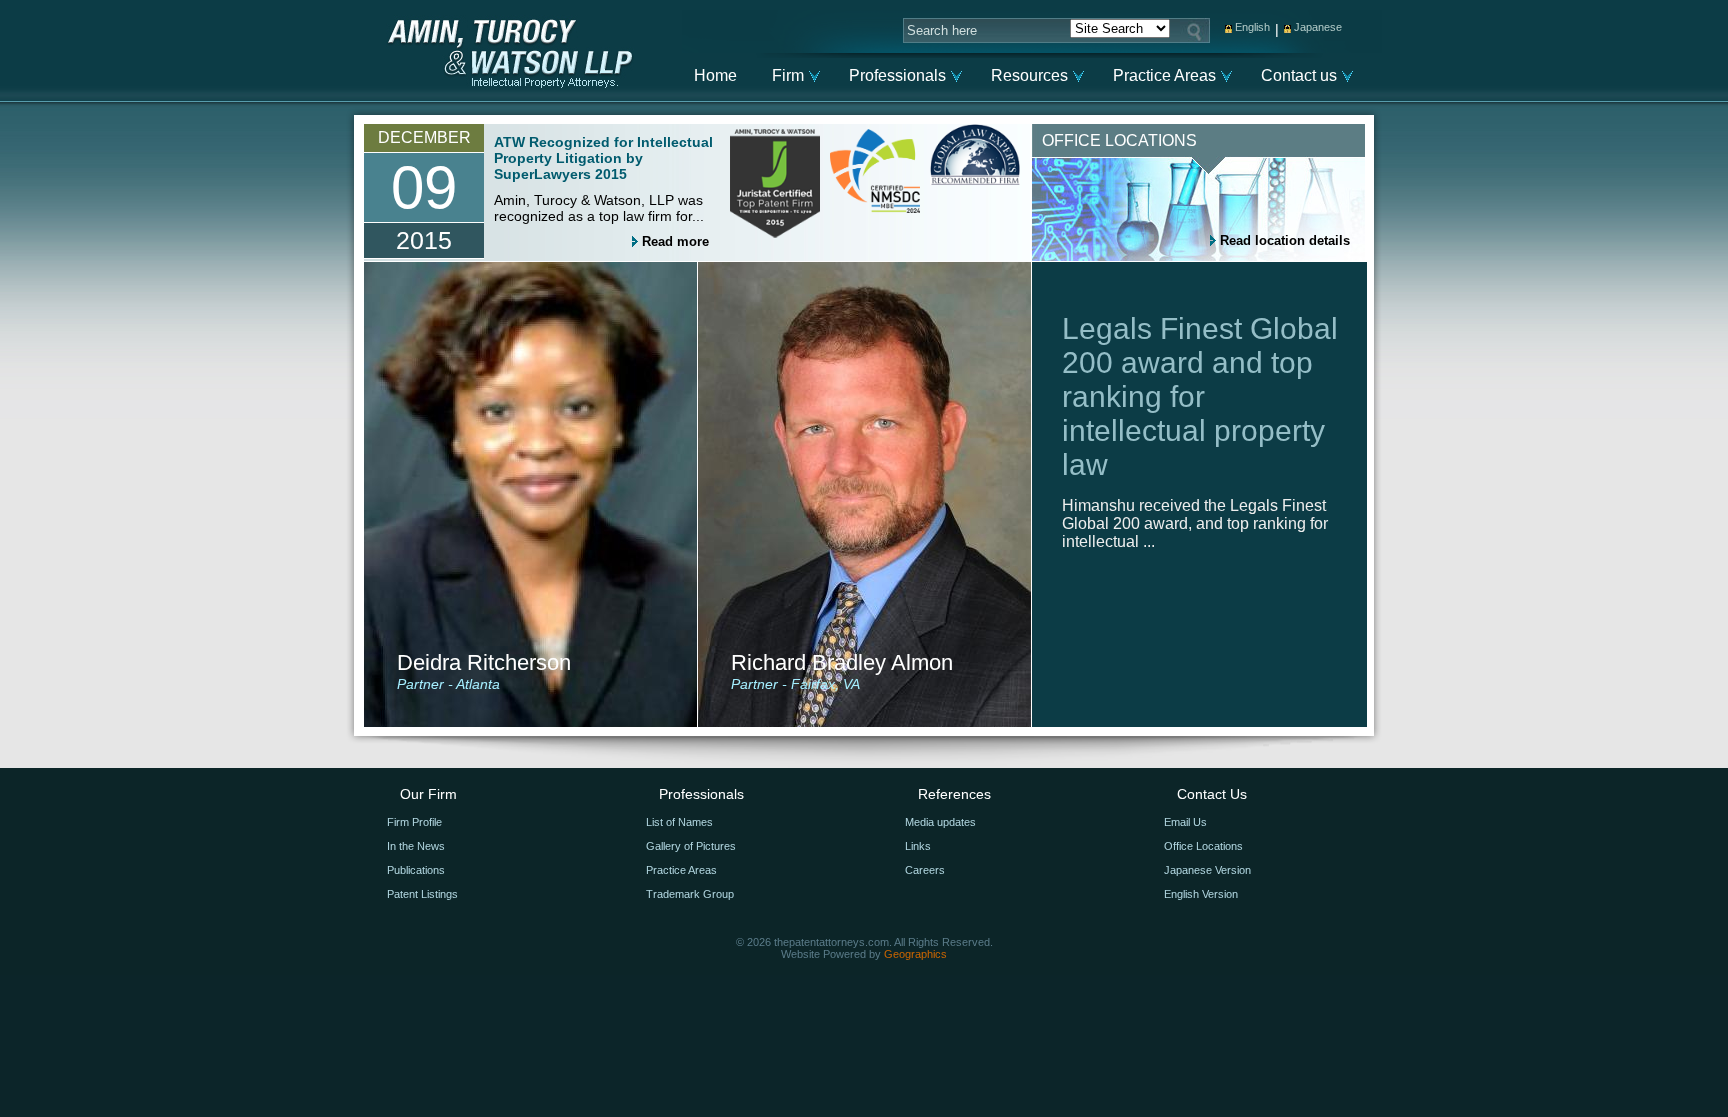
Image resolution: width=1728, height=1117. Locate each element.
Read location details (1285, 240)
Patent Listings (422, 894)
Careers (925, 870)
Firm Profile (414, 822)
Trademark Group (690, 894)
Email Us (1185, 822)
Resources (1029, 75)
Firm (788, 75)
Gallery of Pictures (691, 846)
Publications (416, 870)
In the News (416, 846)
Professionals (897, 75)
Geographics (915, 954)
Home (715, 75)
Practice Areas (1164, 75)
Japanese (1318, 27)
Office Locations (1203, 846)
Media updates (940, 822)
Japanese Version (1207, 870)
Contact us (1299, 75)
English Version (1201, 894)
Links (918, 846)
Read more (675, 241)
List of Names (679, 822)
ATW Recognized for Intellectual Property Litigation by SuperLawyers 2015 (603, 158)
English (1252, 27)
